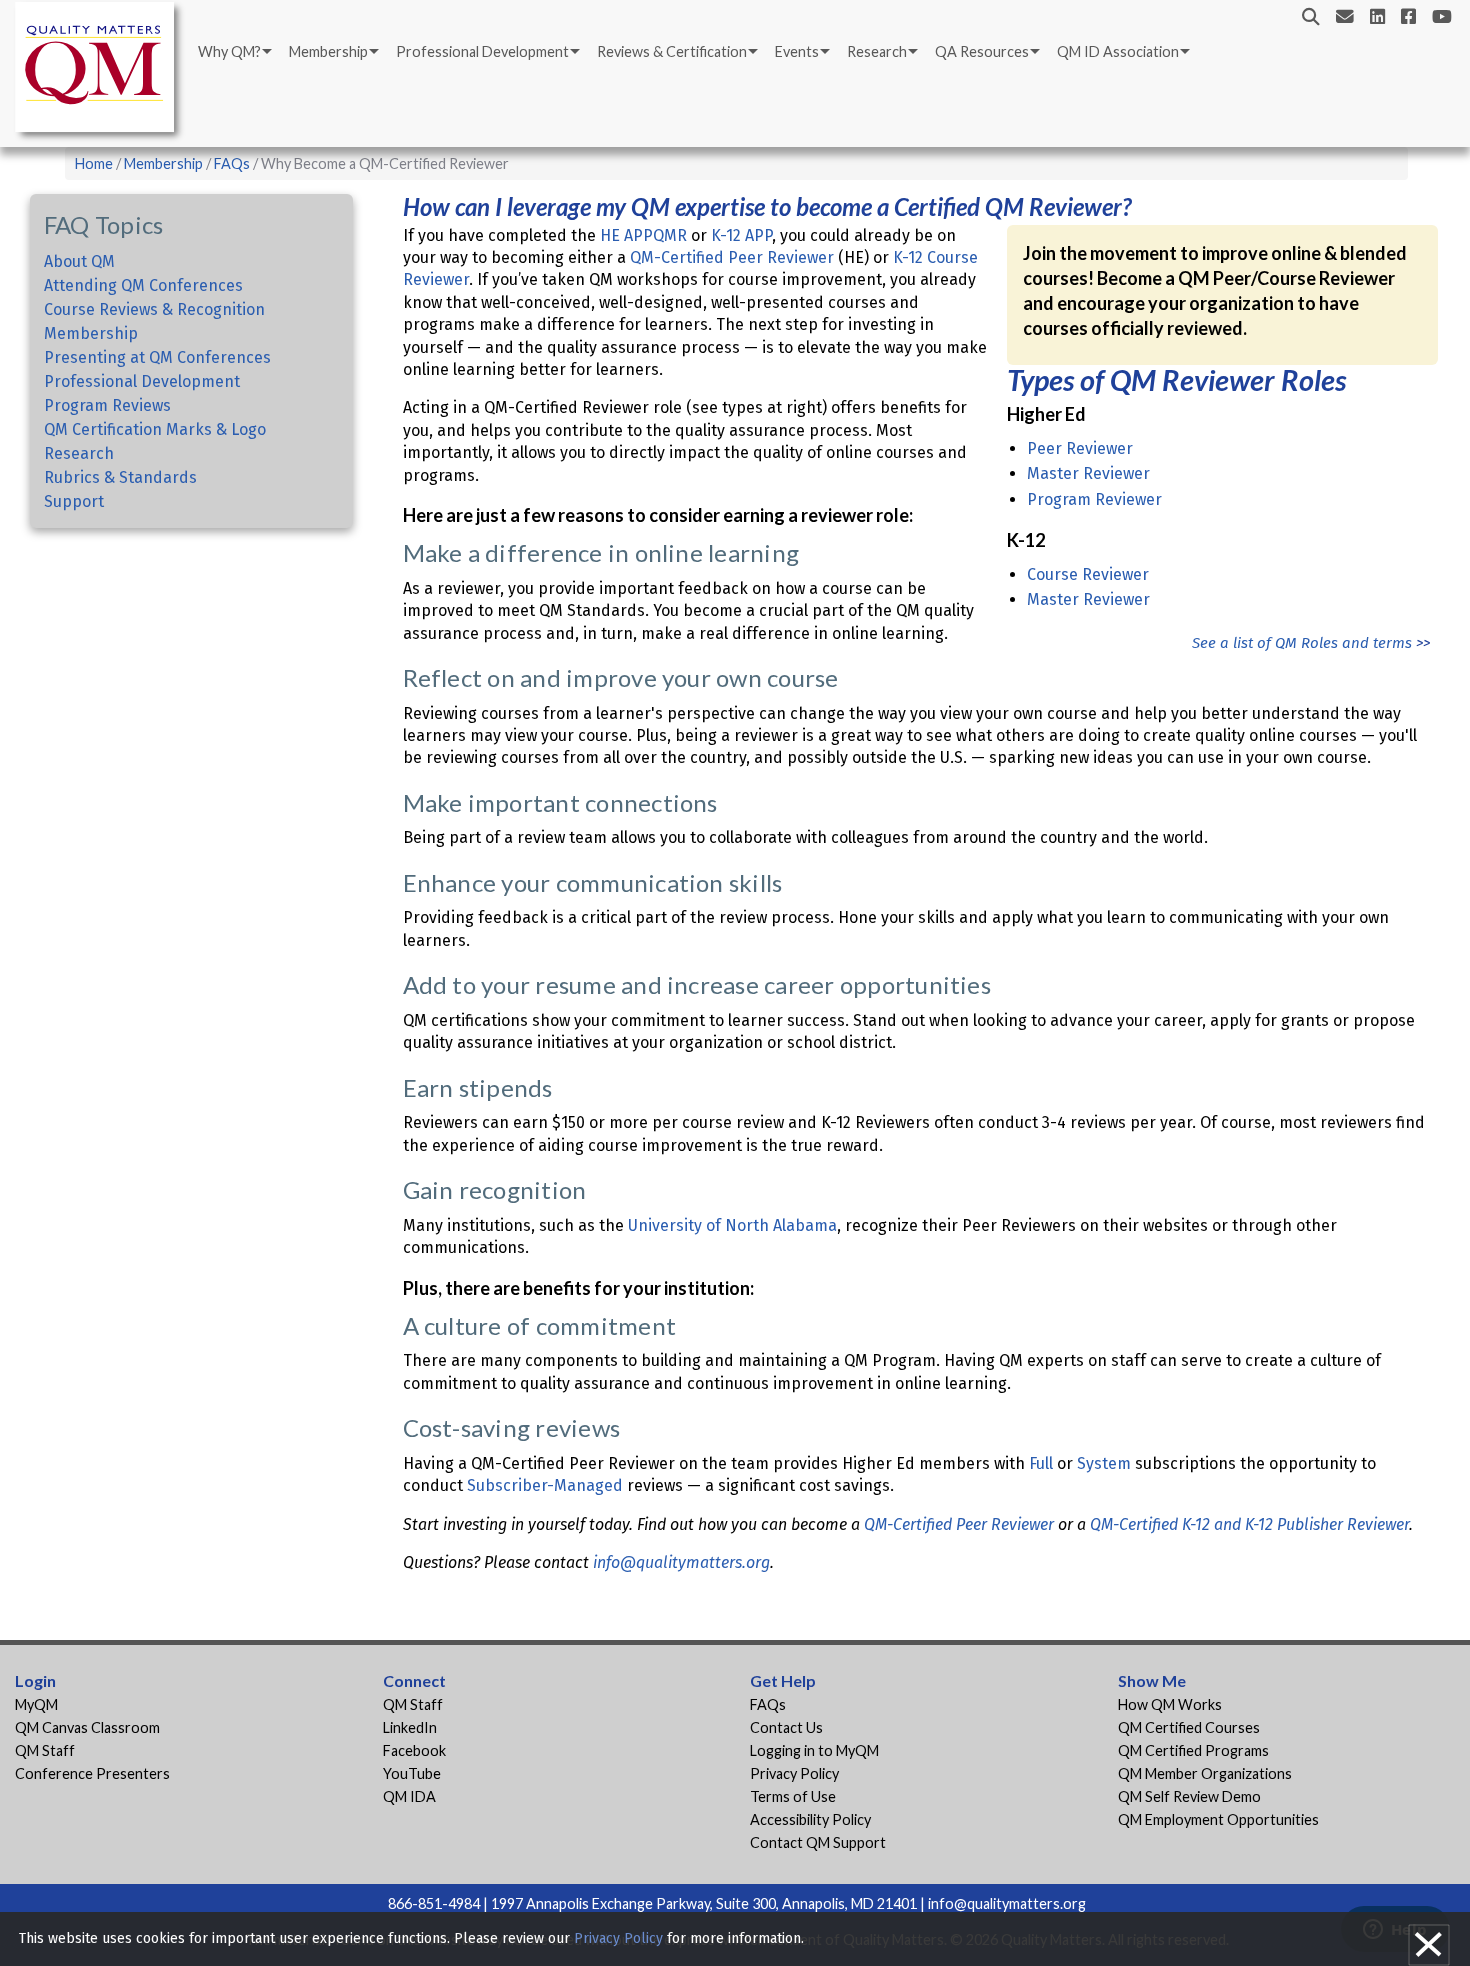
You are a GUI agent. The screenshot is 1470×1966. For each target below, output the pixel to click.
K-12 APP (741, 235)
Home (94, 163)
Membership (328, 51)
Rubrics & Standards (120, 477)
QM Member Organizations (1205, 1773)
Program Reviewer (1094, 499)
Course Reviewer (1088, 574)
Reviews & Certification (672, 51)
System (1104, 1463)
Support (74, 501)
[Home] (100, 70)
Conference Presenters (92, 1773)
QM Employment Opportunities (1218, 1819)
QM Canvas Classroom (87, 1727)
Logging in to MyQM (814, 1750)
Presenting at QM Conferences (157, 357)
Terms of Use (793, 1796)
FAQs (232, 163)
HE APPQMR (643, 235)
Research (877, 51)
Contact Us (786, 1727)
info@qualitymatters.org (681, 1562)
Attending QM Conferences (143, 285)
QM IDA (409, 1796)
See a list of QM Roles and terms (1304, 643)
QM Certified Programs (1193, 1750)
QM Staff (45, 1750)
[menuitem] (233, 52)
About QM (79, 261)
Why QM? (229, 51)
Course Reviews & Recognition (154, 309)
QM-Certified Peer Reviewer (732, 257)
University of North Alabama (732, 1225)
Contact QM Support (818, 1842)
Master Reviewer (1088, 473)
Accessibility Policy (810, 1819)
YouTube (412, 1773)
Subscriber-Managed (545, 1485)
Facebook (414, 1750)
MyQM (36, 1704)
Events (797, 51)
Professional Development (482, 51)
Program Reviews (107, 405)
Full (1041, 1463)
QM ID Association (1118, 51)
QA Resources (982, 51)
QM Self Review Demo (1189, 1796)
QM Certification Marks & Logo (155, 429)
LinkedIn (410, 1727)
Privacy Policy (794, 1773)
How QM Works (1170, 1704)
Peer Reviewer (1080, 448)
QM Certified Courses (1189, 1727)
